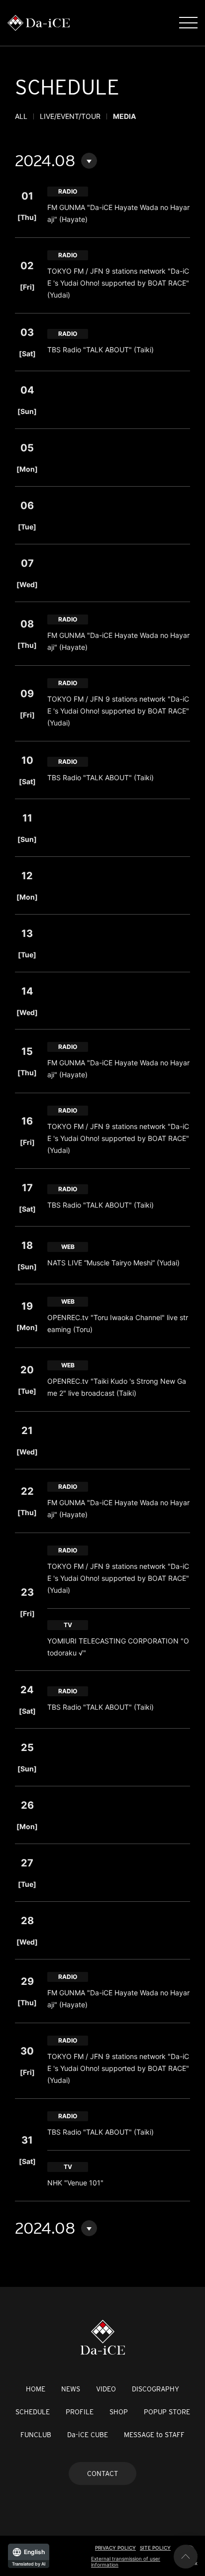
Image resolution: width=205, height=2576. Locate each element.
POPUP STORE (167, 2412)
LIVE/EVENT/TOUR (70, 116)
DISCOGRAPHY (155, 2389)
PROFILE (80, 2412)
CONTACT (102, 2473)
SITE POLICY (155, 2548)
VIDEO (106, 2389)
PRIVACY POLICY (115, 2548)
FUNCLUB (36, 2435)
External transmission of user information (126, 2562)
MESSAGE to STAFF (154, 2435)
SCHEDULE (33, 2412)
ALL (21, 116)
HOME (36, 2389)
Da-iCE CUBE (88, 2435)
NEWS (71, 2389)
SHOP (119, 2412)
